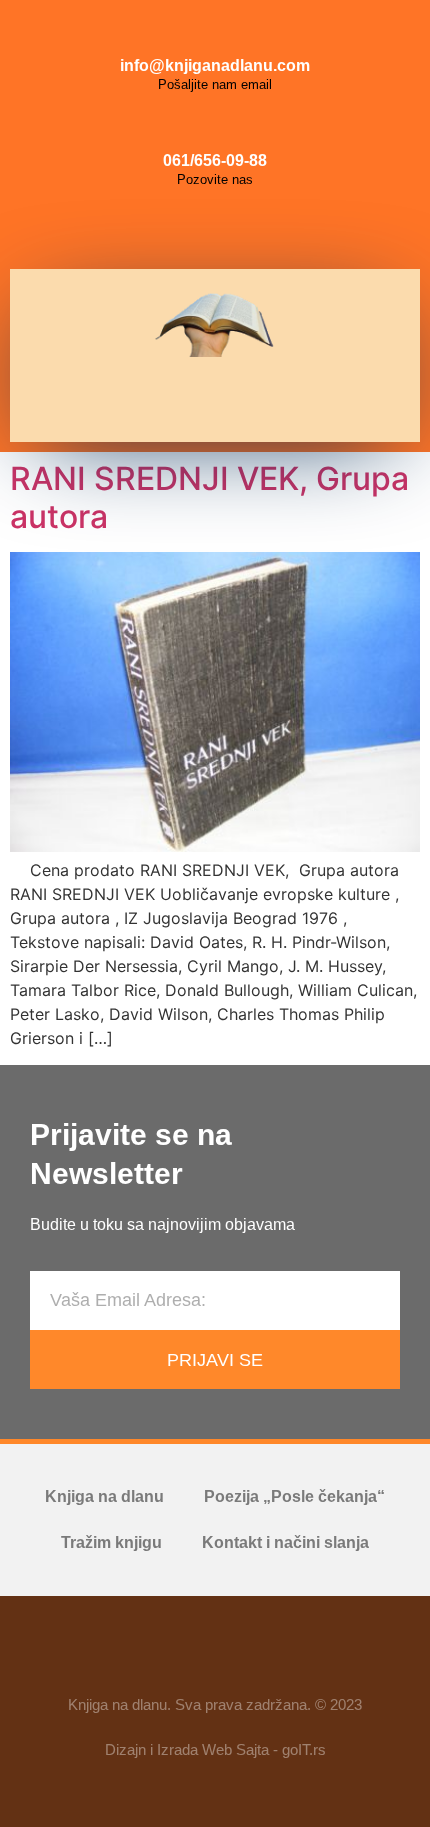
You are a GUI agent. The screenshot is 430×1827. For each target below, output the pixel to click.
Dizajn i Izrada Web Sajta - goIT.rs (215, 1749)
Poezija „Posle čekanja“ (294, 1496)
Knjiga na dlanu (104, 1496)
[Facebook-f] (157, 1654)
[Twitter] (260, 229)
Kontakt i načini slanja (285, 1542)
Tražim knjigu (111, 1542)
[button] (208, 399)
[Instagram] (215, 229)
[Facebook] (170, 229)
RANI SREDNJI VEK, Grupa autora (209, 497)
